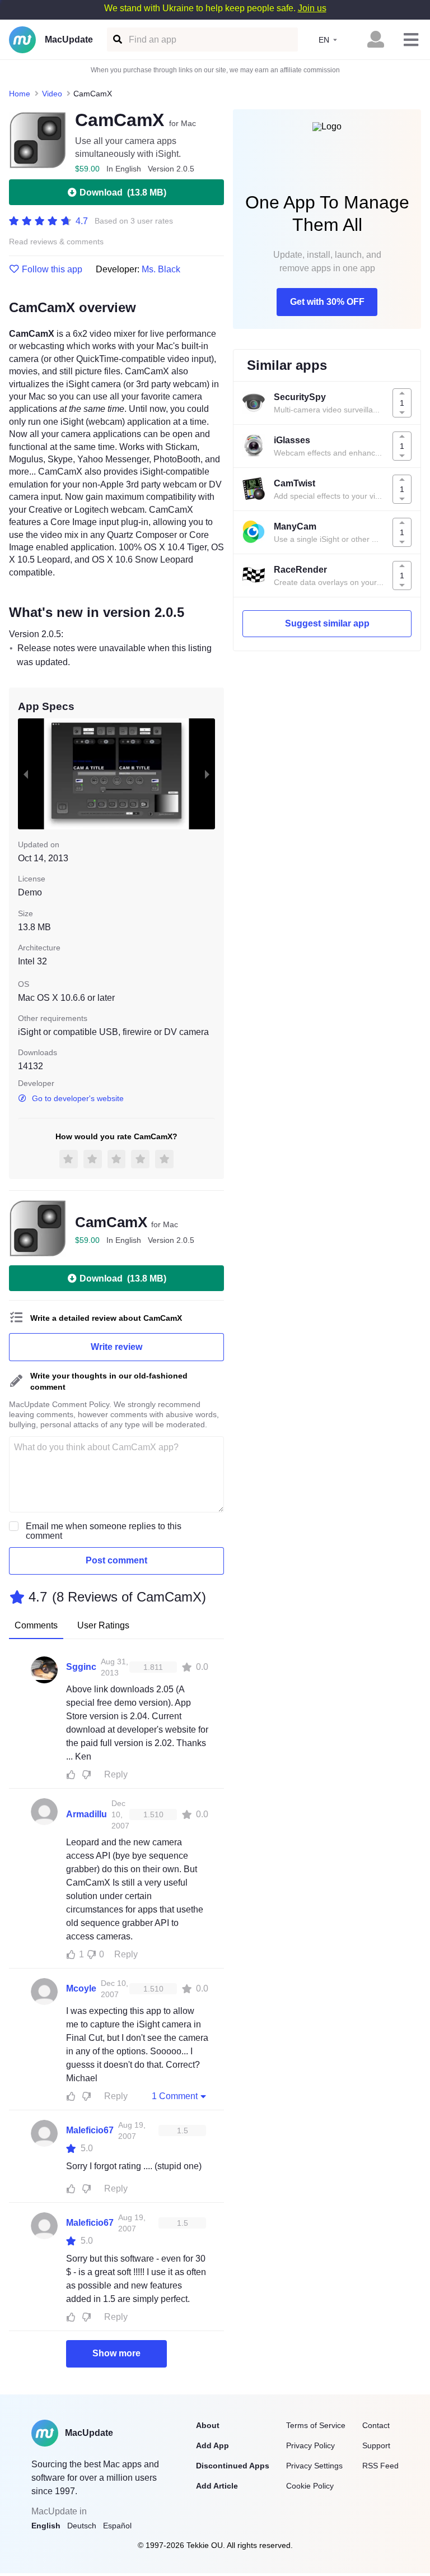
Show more (116, 2353)
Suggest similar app (327, 623)
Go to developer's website (78, 1098)
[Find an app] (117, 40)
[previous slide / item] (26, 774)
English (46, 2526)
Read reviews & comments (56, 242)
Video (52, 94)
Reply (116, 1774)
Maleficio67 (90, 2130)
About (208, 2425)
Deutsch (82, 2526)
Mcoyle (81, 1988)
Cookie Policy (310, 2486)
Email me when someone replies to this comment (104, 1531)
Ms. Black (161, 269)
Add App (212, 2445)
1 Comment (175, 2096)
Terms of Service (316, 2425)
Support (376, 2445)
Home (20, 94)
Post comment (116, 1560)
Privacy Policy (310, 2445)
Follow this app (52, 270)
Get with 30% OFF (327, 302)
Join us (312, 8)
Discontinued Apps (233, 2466)
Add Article (217, 2486)
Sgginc (81, 1667)
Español (117, 2526)
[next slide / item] (207, 774)
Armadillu (87, 1814)
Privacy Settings (314, 2466)
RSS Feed (380, 2466)
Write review (116, 1347)
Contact (376, 2425)
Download (123, 192)
